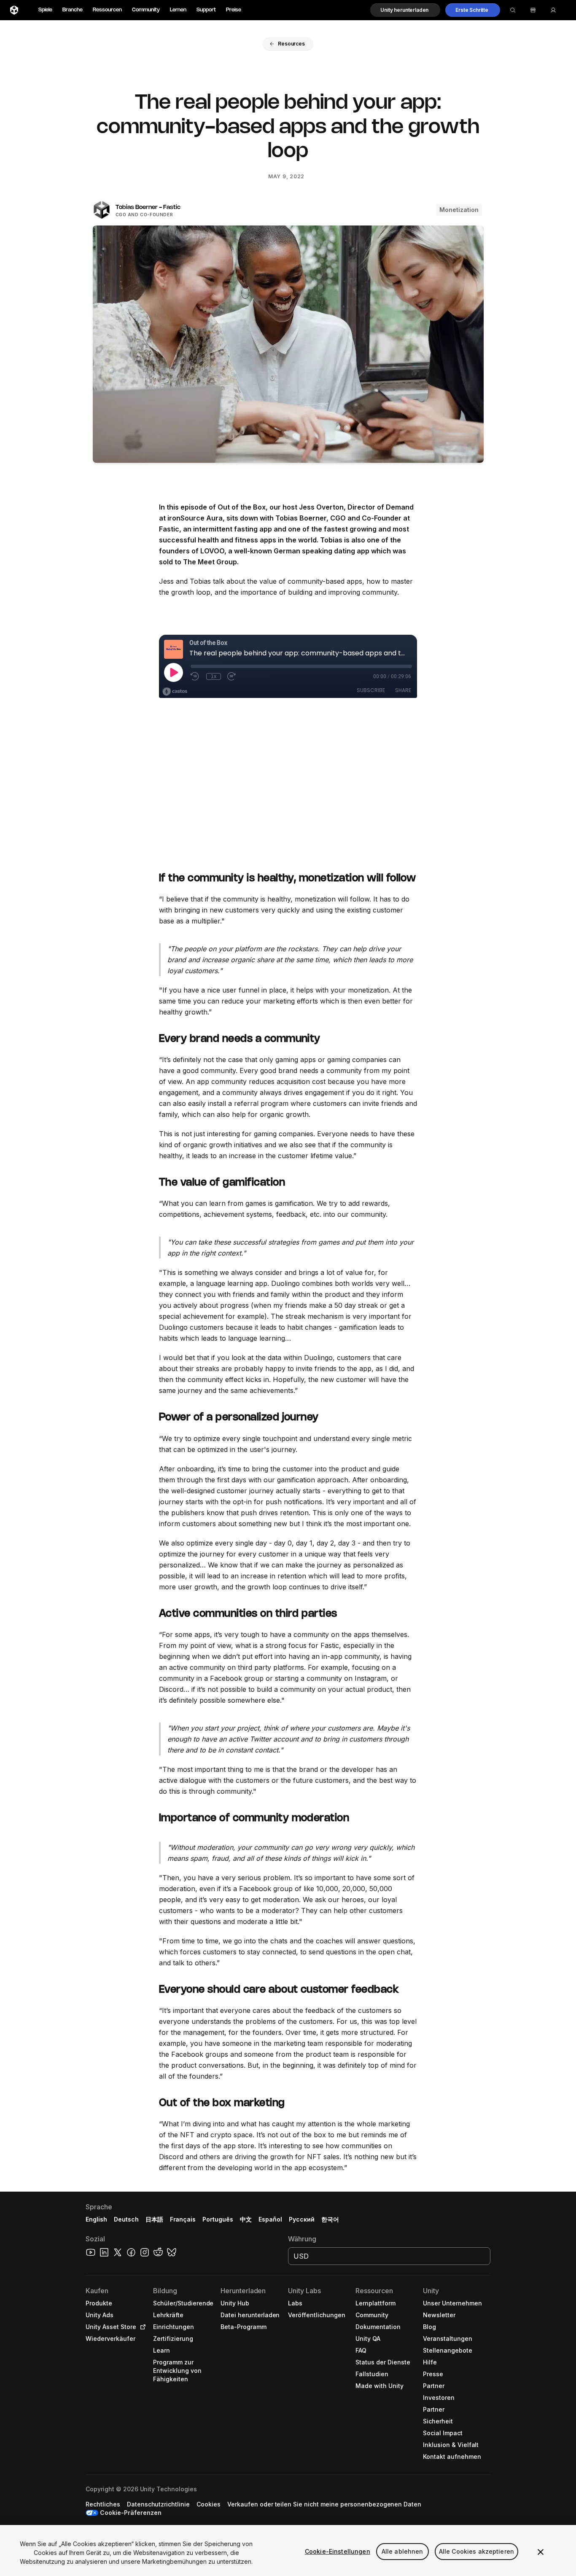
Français (183, 2219)
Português (218, 2219)
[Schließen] (541, 2552)
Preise (234, 10)
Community (146, 10)
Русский (302, 2219)
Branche (73, 10)
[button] (405, 10)
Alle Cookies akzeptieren (476, 2551)
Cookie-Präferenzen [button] (131, 2513)
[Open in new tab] (141, 2327)
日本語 (154, 2219)
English (96, 2219)
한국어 (330, 2219)
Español (270, 2219)
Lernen (178, 10)
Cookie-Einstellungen (338, 2551)
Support (206, 10)
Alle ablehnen (402, 2551)
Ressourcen (107, 10)
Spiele (45, 10)
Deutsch (126, 2219)
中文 (246, 2219)
